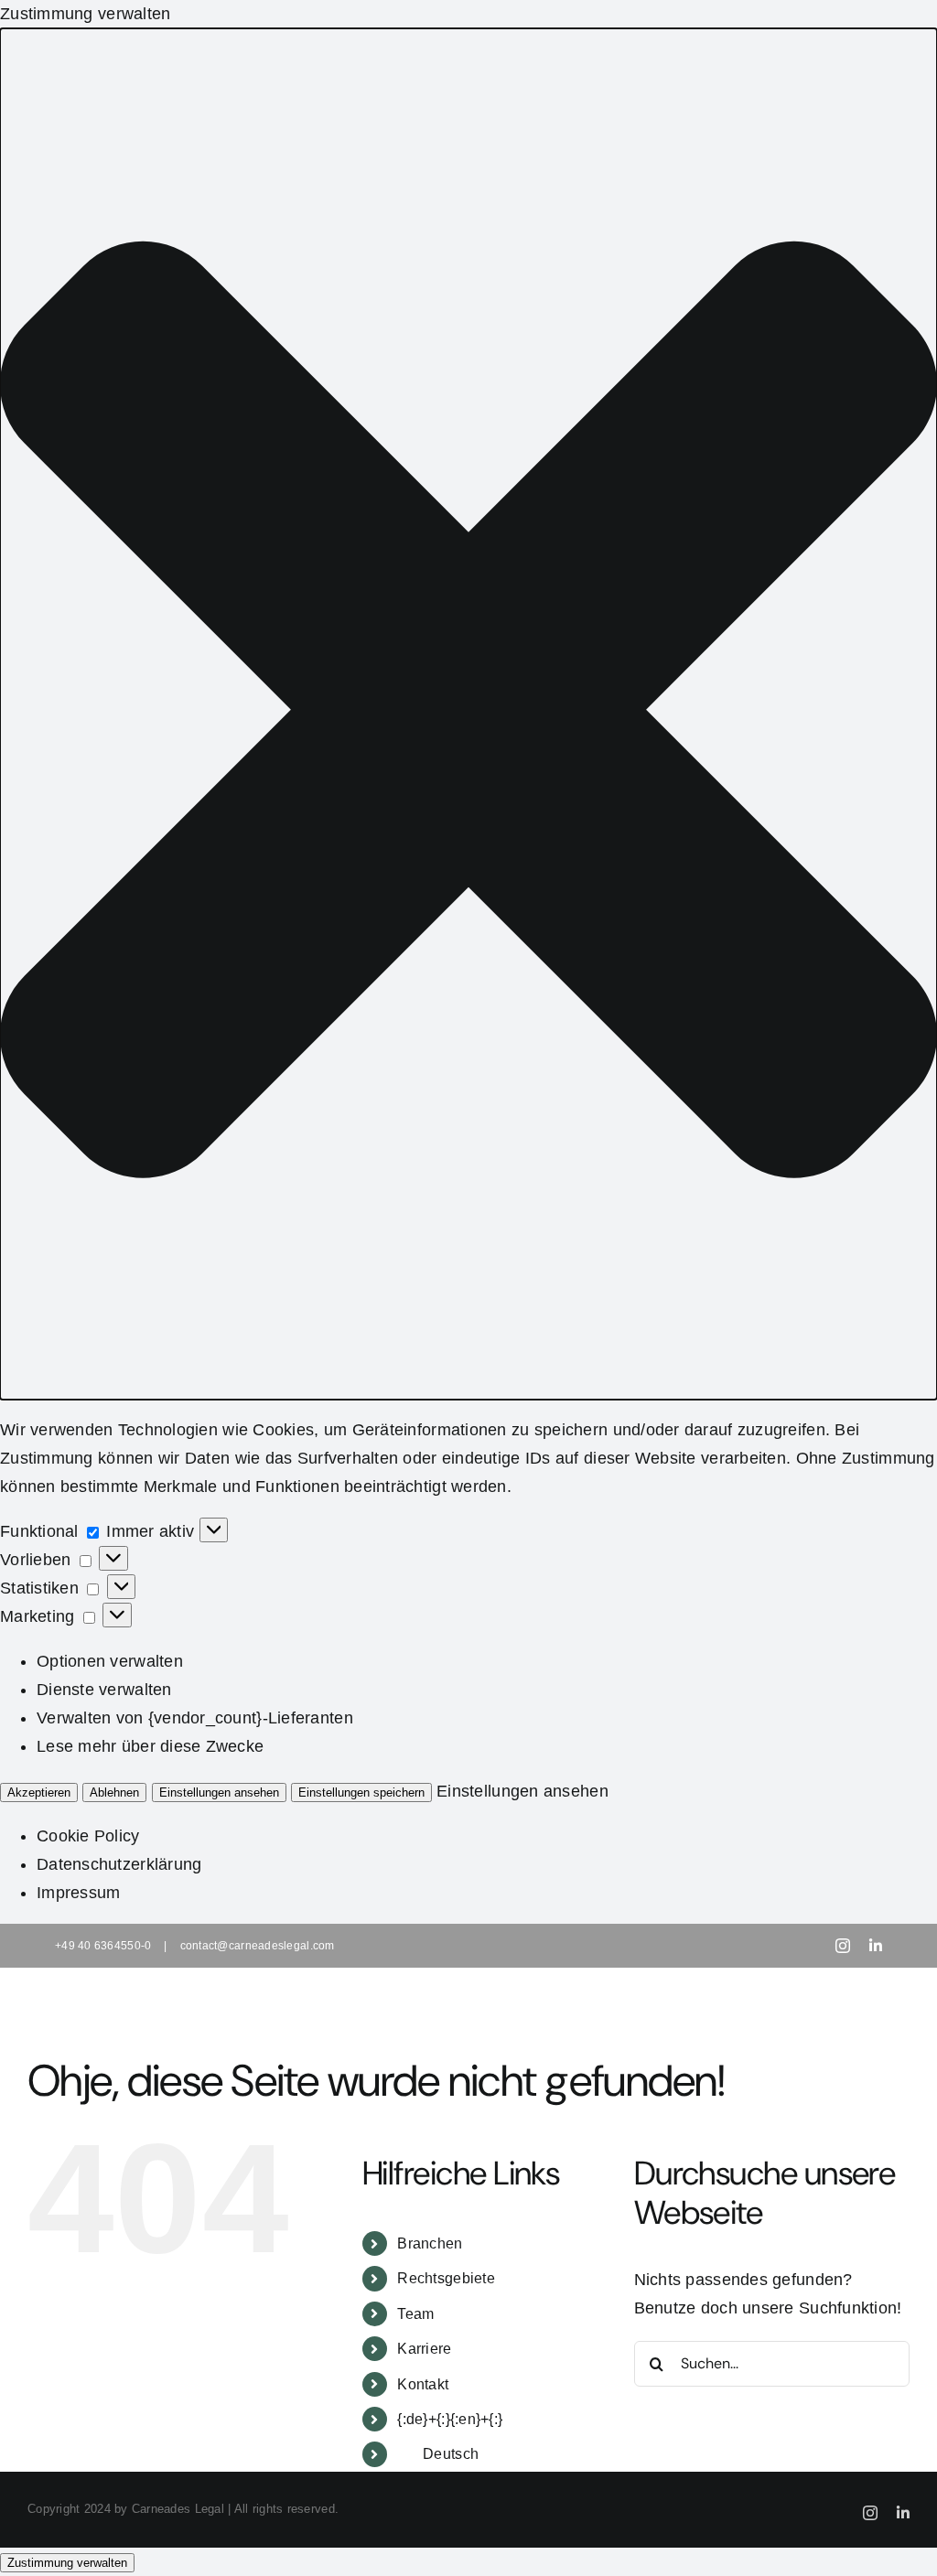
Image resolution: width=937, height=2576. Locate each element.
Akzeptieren (39, 1792)
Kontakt (423, 2384)
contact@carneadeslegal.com (258, 1946)
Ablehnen (114, 1792)
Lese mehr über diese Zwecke (150, 1746)
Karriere (424, 2349)
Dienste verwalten (104, 1690)
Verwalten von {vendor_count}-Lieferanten (195, 1718)
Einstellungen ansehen (219, 1792)
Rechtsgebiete (446, 2278)
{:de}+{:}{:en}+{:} (450, 2419)
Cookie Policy (88, 1836)
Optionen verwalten (110, 1661)
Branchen (430, 2243)
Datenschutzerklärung (119, 1864)
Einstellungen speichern (361, 1792)
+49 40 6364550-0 (103, 1946)
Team (415, 2314)
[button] (468, 714)
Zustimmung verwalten (67, 2563)
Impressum (78, 1893)
